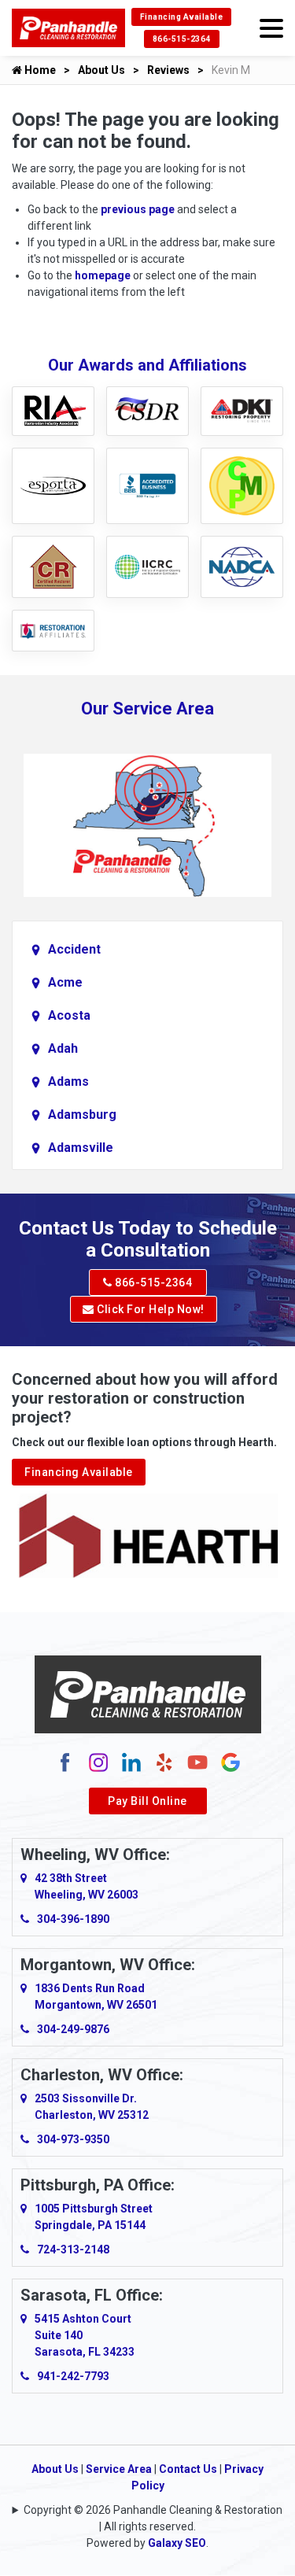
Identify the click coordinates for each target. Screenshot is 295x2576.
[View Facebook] (65, 1762)
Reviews (168, 70)
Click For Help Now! (149, 1309)
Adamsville (81, 1148)
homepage (103, 275)
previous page (138, 209)
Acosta (69, 1015)
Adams (68, 1081)
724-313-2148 (73, 2249)
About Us (101, 70)
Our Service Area (147, 709)
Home (39, 70)
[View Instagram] (98, 1762)
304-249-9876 (73, 2029)
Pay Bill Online (147, 1801)
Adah (63, 1048)
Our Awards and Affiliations (147, 365)
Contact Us (188, 2469)
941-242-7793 (73, 2376)
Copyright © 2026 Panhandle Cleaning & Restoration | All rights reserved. (153, 2518)
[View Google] (230, 1762)
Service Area (119, 2469)
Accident (74, 949)
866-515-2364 (182, 39)
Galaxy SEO (177, 2543)
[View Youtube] (197, 1762)
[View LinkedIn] (131, 1762)
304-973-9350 (73, 2139)
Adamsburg (82, 1115)
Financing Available (182, 17)
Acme (65, 982)
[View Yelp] (164, 1762)
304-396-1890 (73, 1919)
